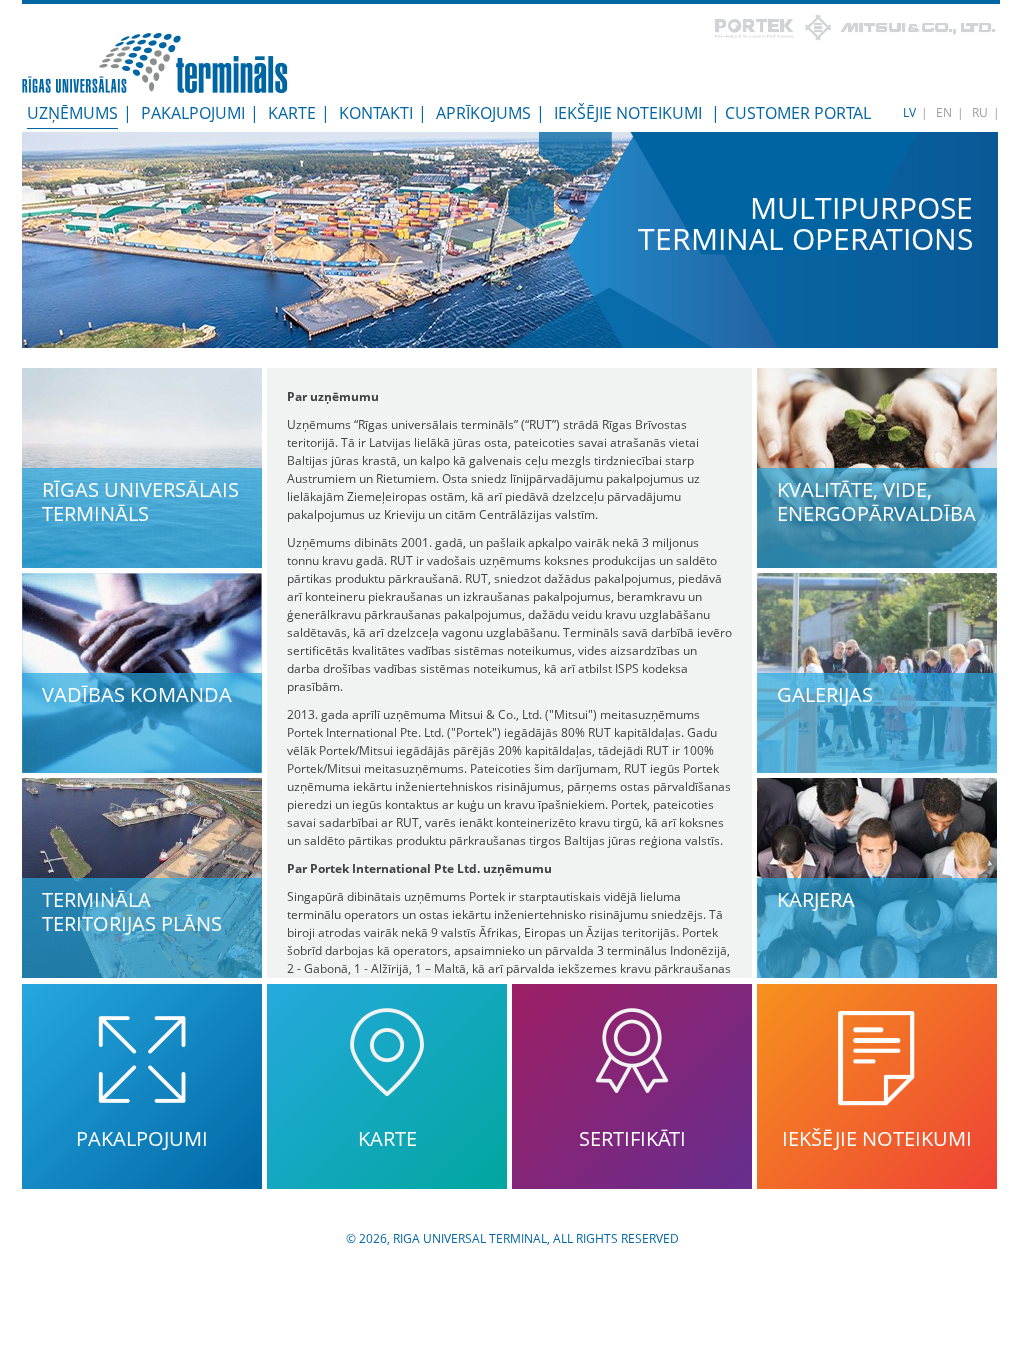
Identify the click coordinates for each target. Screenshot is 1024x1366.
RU (980, 112)
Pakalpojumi (193, 113)
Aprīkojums (483, 113)
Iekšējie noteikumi (628, 113)
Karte (292, 113)
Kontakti (376, 113)
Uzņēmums (72, 113)
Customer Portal (798, 113)
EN (944, 112)
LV (909, 112)
